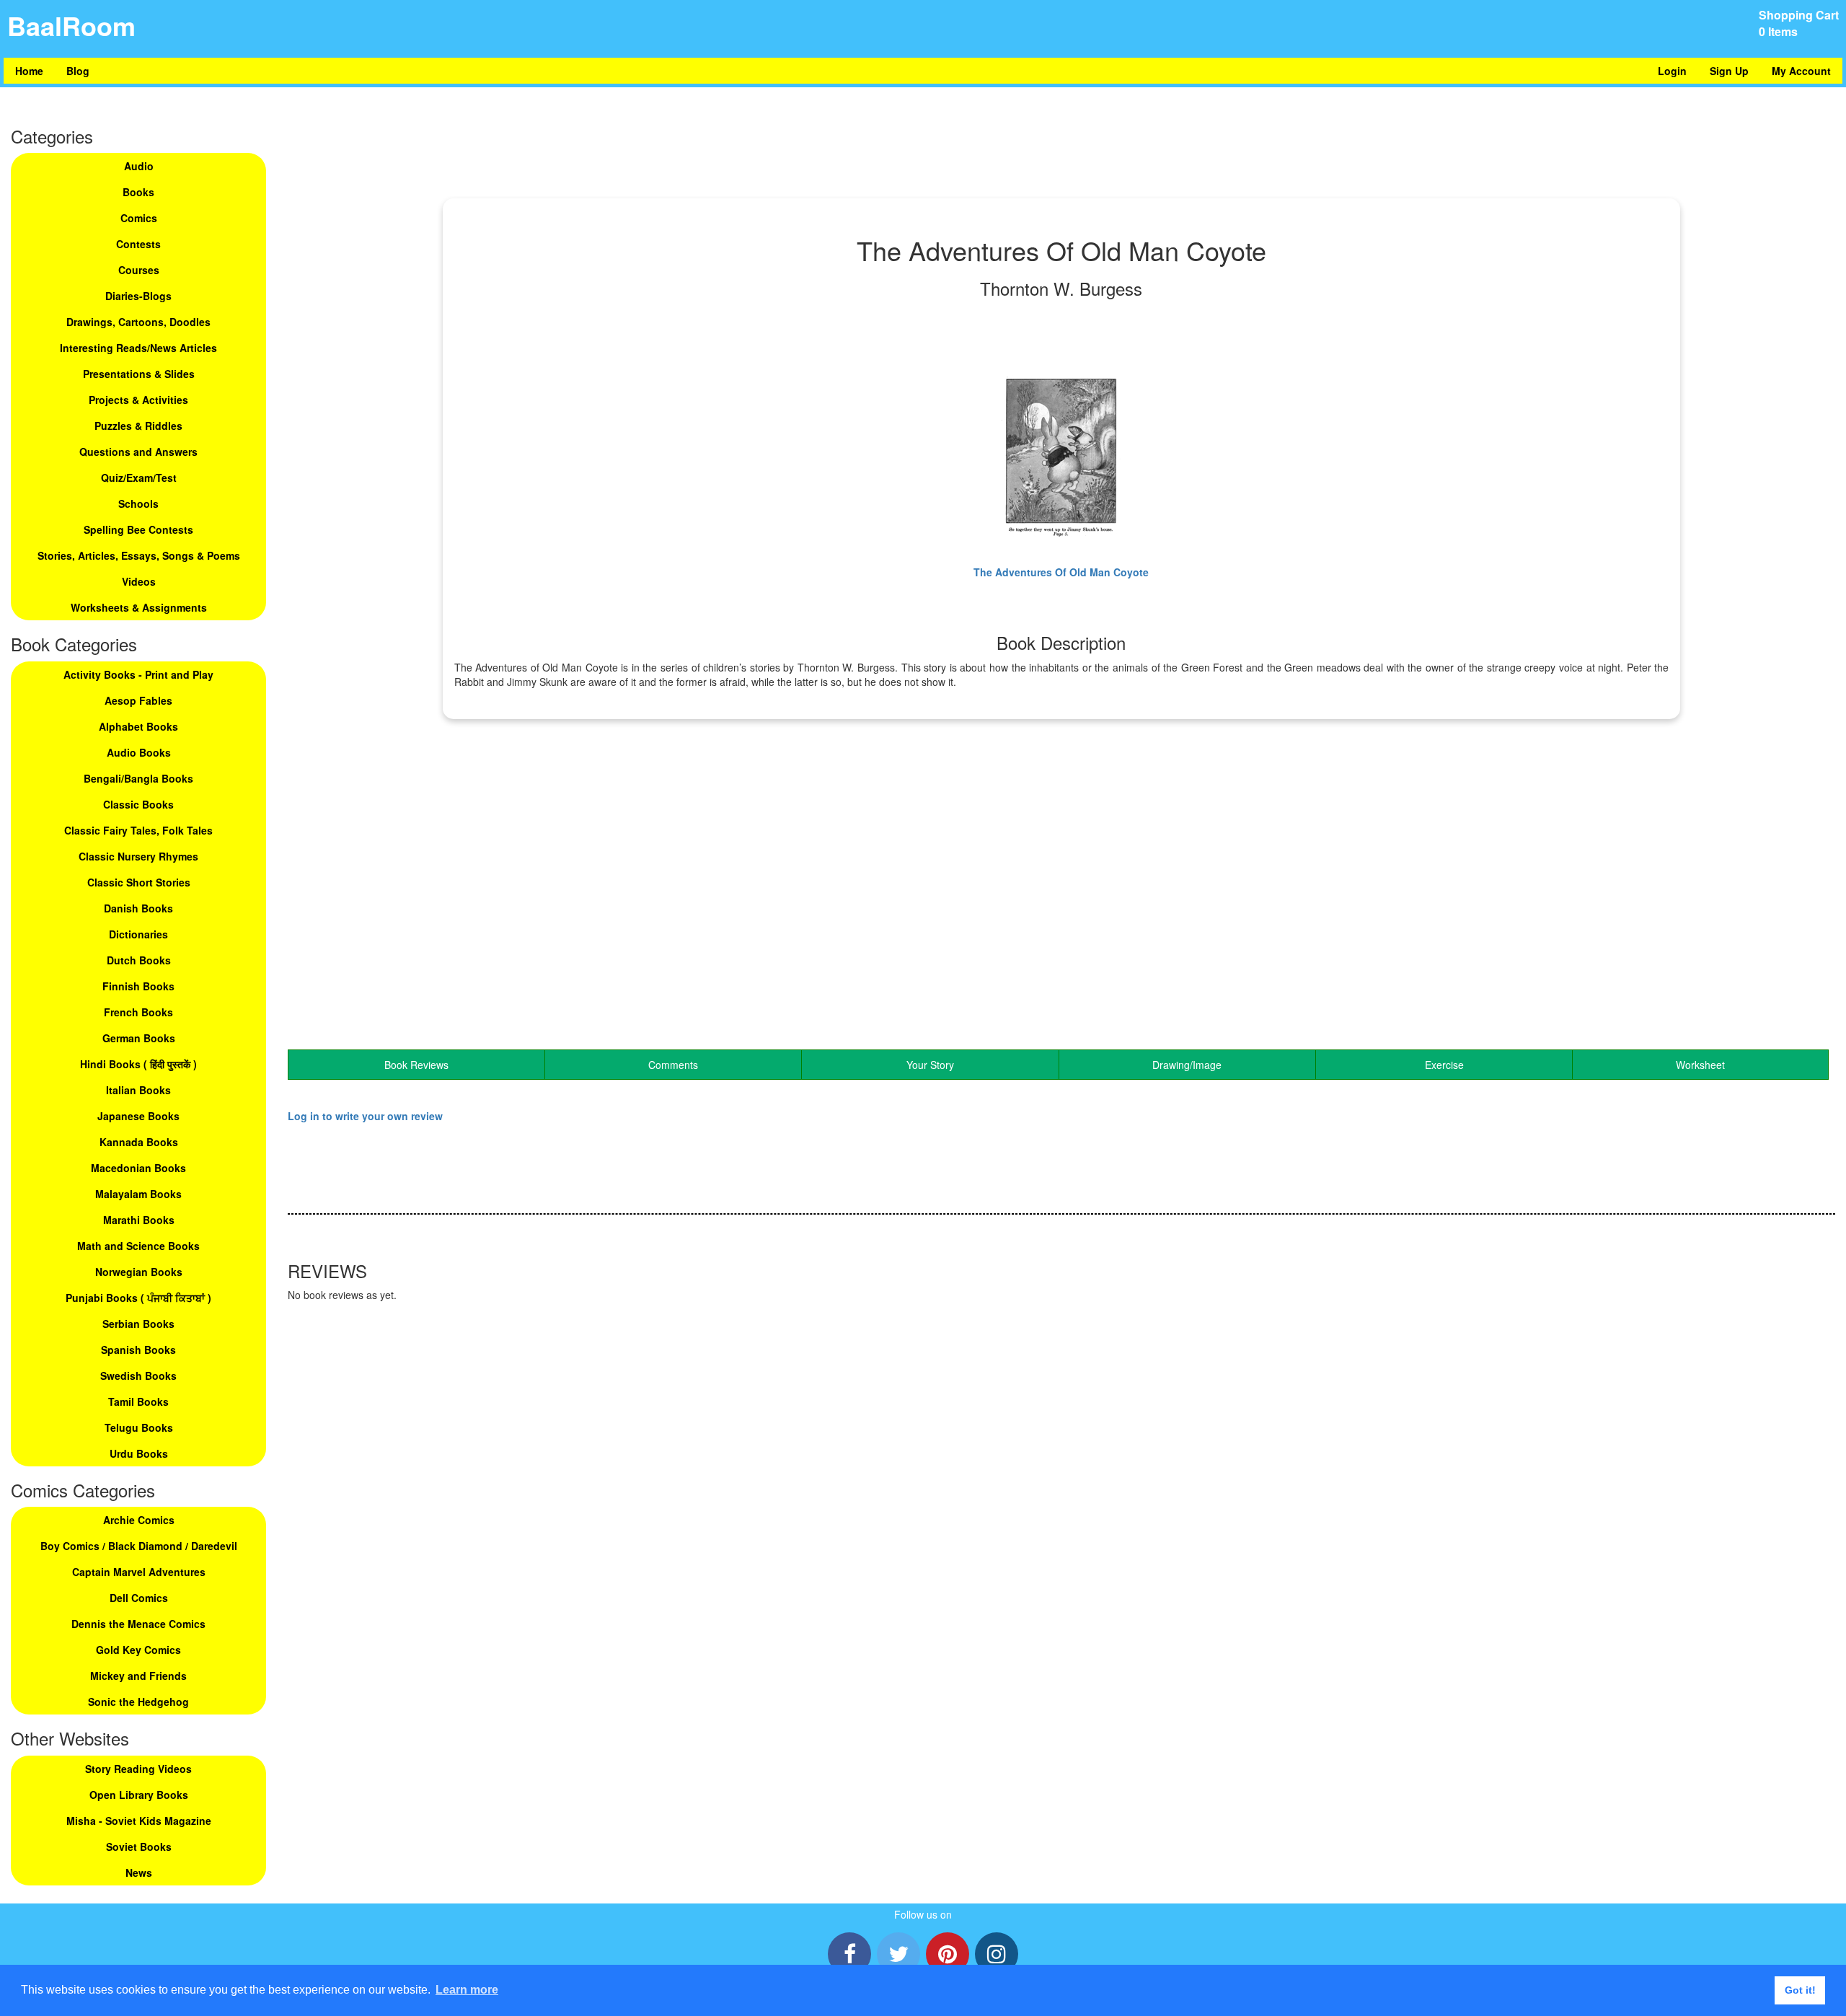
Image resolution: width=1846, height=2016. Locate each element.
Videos (139, 581)
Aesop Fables (138, 700)
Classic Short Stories (139, 882)
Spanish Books (138, 1350)
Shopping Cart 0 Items (1799, 23)
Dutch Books (139, 960)
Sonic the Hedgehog (138, 1702)
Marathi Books (139, 1220)
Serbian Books (138, 1324)
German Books (139, 1038)
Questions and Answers (138, 452)
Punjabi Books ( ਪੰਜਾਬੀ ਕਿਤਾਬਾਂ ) (138, 1298)
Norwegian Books (139, 1272)
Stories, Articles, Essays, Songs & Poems (139, 555)
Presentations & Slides (139, 374)
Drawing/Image (1187, 1065)
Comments (673, 1065)
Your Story (930, 1065)
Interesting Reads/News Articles (138, 348)
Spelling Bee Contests (138, 529)
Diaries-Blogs (138, 296)
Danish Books (138, 908)
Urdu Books (139, 1453)
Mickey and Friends (138, 1676)
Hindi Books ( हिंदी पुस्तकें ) (138, 1064)
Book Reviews (416, 1065)
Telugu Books (139, 1427)
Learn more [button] (467, 1990)
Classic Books (138, 804)
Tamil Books (138, 1401)
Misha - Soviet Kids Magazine (139, 1821)
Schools (138, 503)
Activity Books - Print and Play (138, 674)
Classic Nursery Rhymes (138, 856)
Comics (139, 218)
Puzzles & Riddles (138, 426)
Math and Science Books (138, 1246)
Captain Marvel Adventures (139, 1572)
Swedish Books (138, 1375)
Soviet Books (139, 1846)
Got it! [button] (1800, 1990)
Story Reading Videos (138, 1769)
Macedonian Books (138, 1168)
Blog (78, 71)
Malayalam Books (138, 1194)
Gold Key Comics (138, 1650)
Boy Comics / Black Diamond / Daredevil (139, 1546)
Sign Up (1729, 71)
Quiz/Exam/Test (139, 477)
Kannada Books (139, 1142)
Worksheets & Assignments (139, 607)
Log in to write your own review (365, 1116)
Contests (138, 244)
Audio (139, 166)
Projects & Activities (138, 400)
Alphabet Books (138, 726)
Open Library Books (139, 1795)
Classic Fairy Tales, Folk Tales (138, 830)
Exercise (1444, 1065)
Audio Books (139, 752)
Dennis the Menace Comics (138, 1624)
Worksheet (1700, 1065)
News (139, 1872)
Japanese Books (138, 1116)
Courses (139, 270)
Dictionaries (138, 934)
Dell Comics (139, 1598)
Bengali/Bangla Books (138, 778)
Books (138, 192)
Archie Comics (139, 1520)
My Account (1801, 71)
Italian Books (138, 1090)
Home (29, 71)
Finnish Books (138, 986)
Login (1672, 71)
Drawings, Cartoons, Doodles (138, 322)
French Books (138, 1012)
